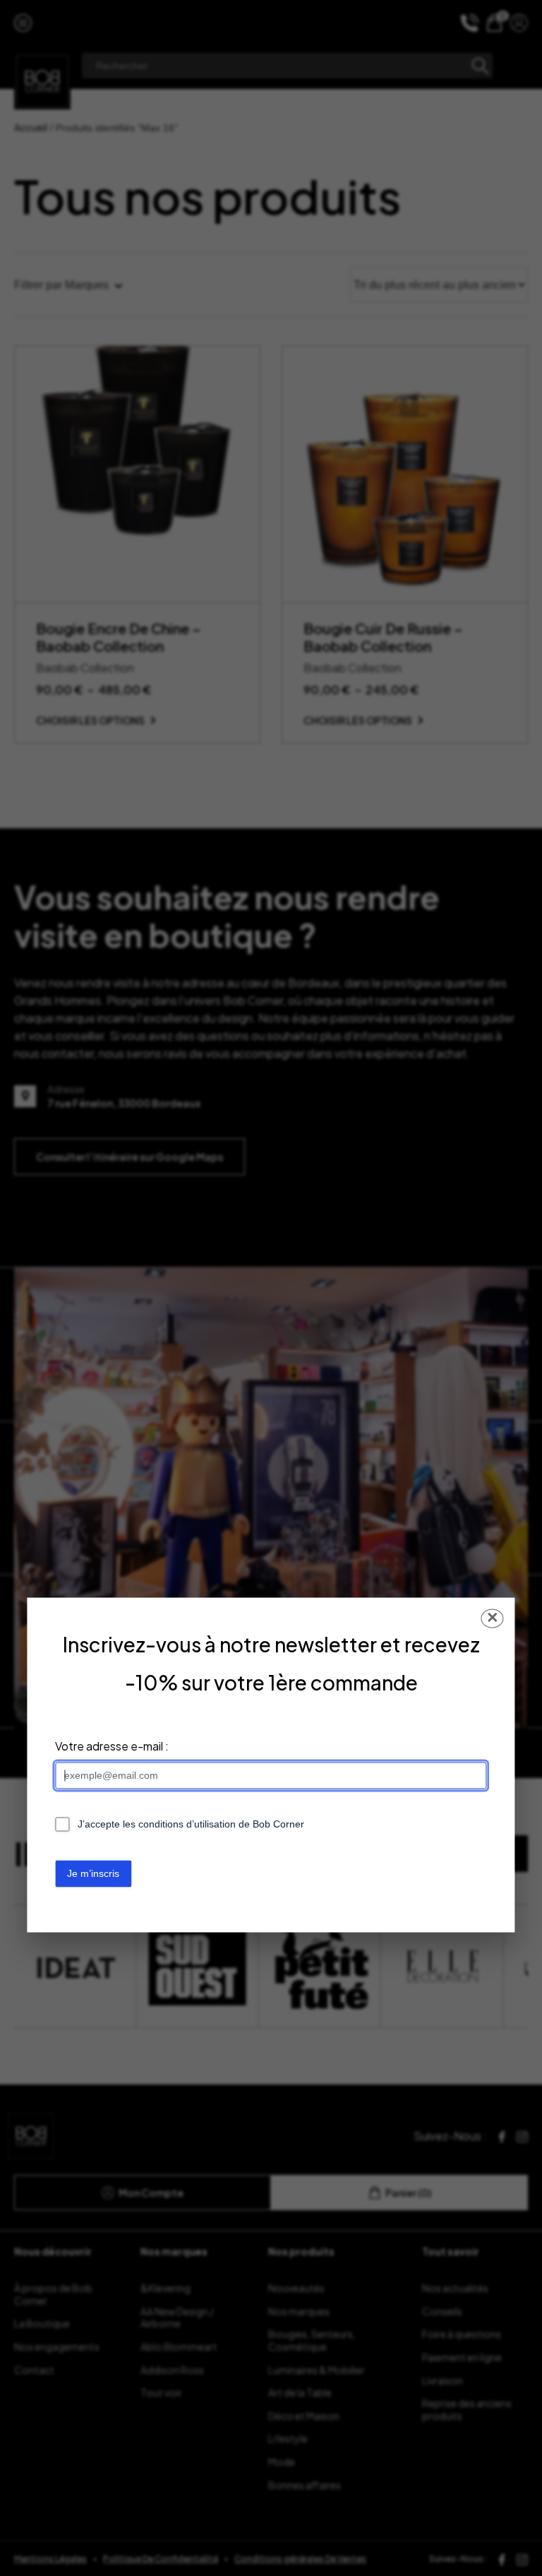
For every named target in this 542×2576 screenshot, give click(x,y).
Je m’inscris (93, 1873)
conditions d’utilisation (187, 1825)
